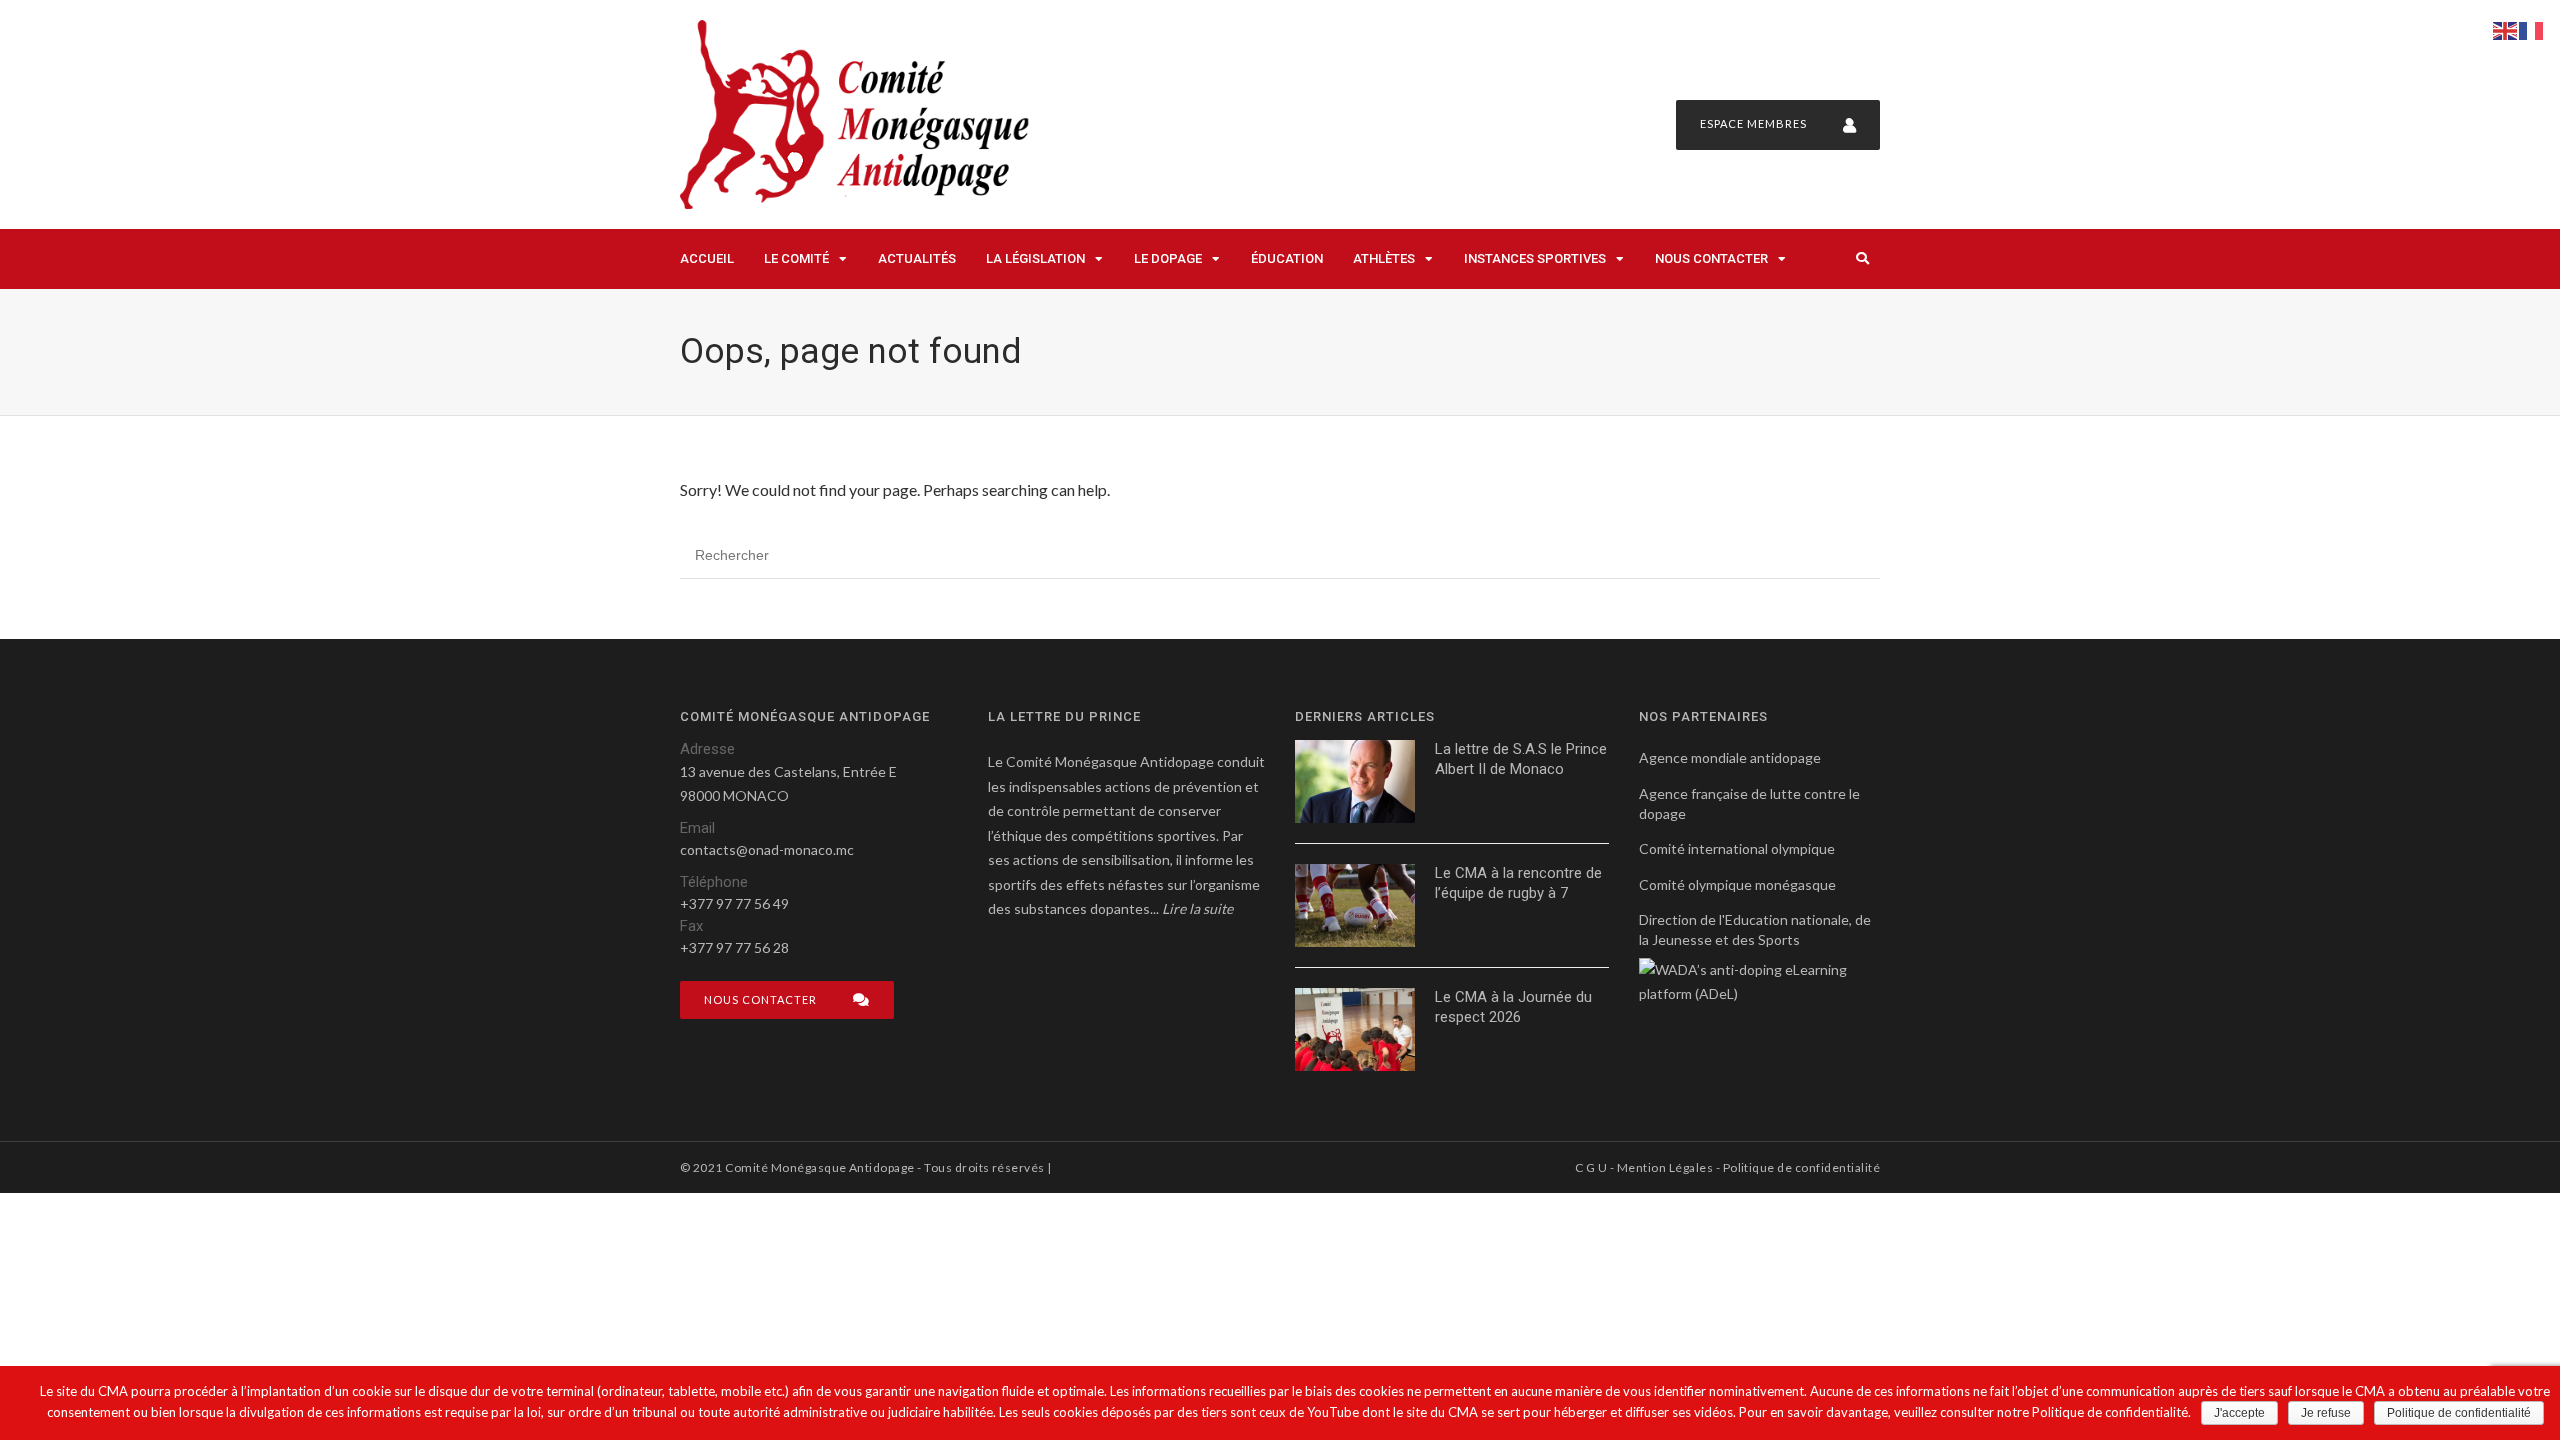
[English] (2506, 28)
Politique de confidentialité (1801, 1167)
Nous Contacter (1711, 258)
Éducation (1287, 258)
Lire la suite (1197, 908)
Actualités (917, 258)
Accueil (707, 258)
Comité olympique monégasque (1737, 884)
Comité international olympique (1737, 848)
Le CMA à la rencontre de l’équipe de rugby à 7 (1518, 883)
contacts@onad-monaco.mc (767, 849)
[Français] (2532, 28)
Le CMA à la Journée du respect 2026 (1513, 1007)
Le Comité (796, 258)
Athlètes (1384, 258)
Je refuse (2326, 1413)
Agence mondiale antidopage (1730, 757)
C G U (1591, 1167)
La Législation (1035, 258)
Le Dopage (1168, 258)
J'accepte (2239, 1413)
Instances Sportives (1535, 258)
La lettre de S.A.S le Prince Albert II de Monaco (1521, 759)
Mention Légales (1665, 1167)
